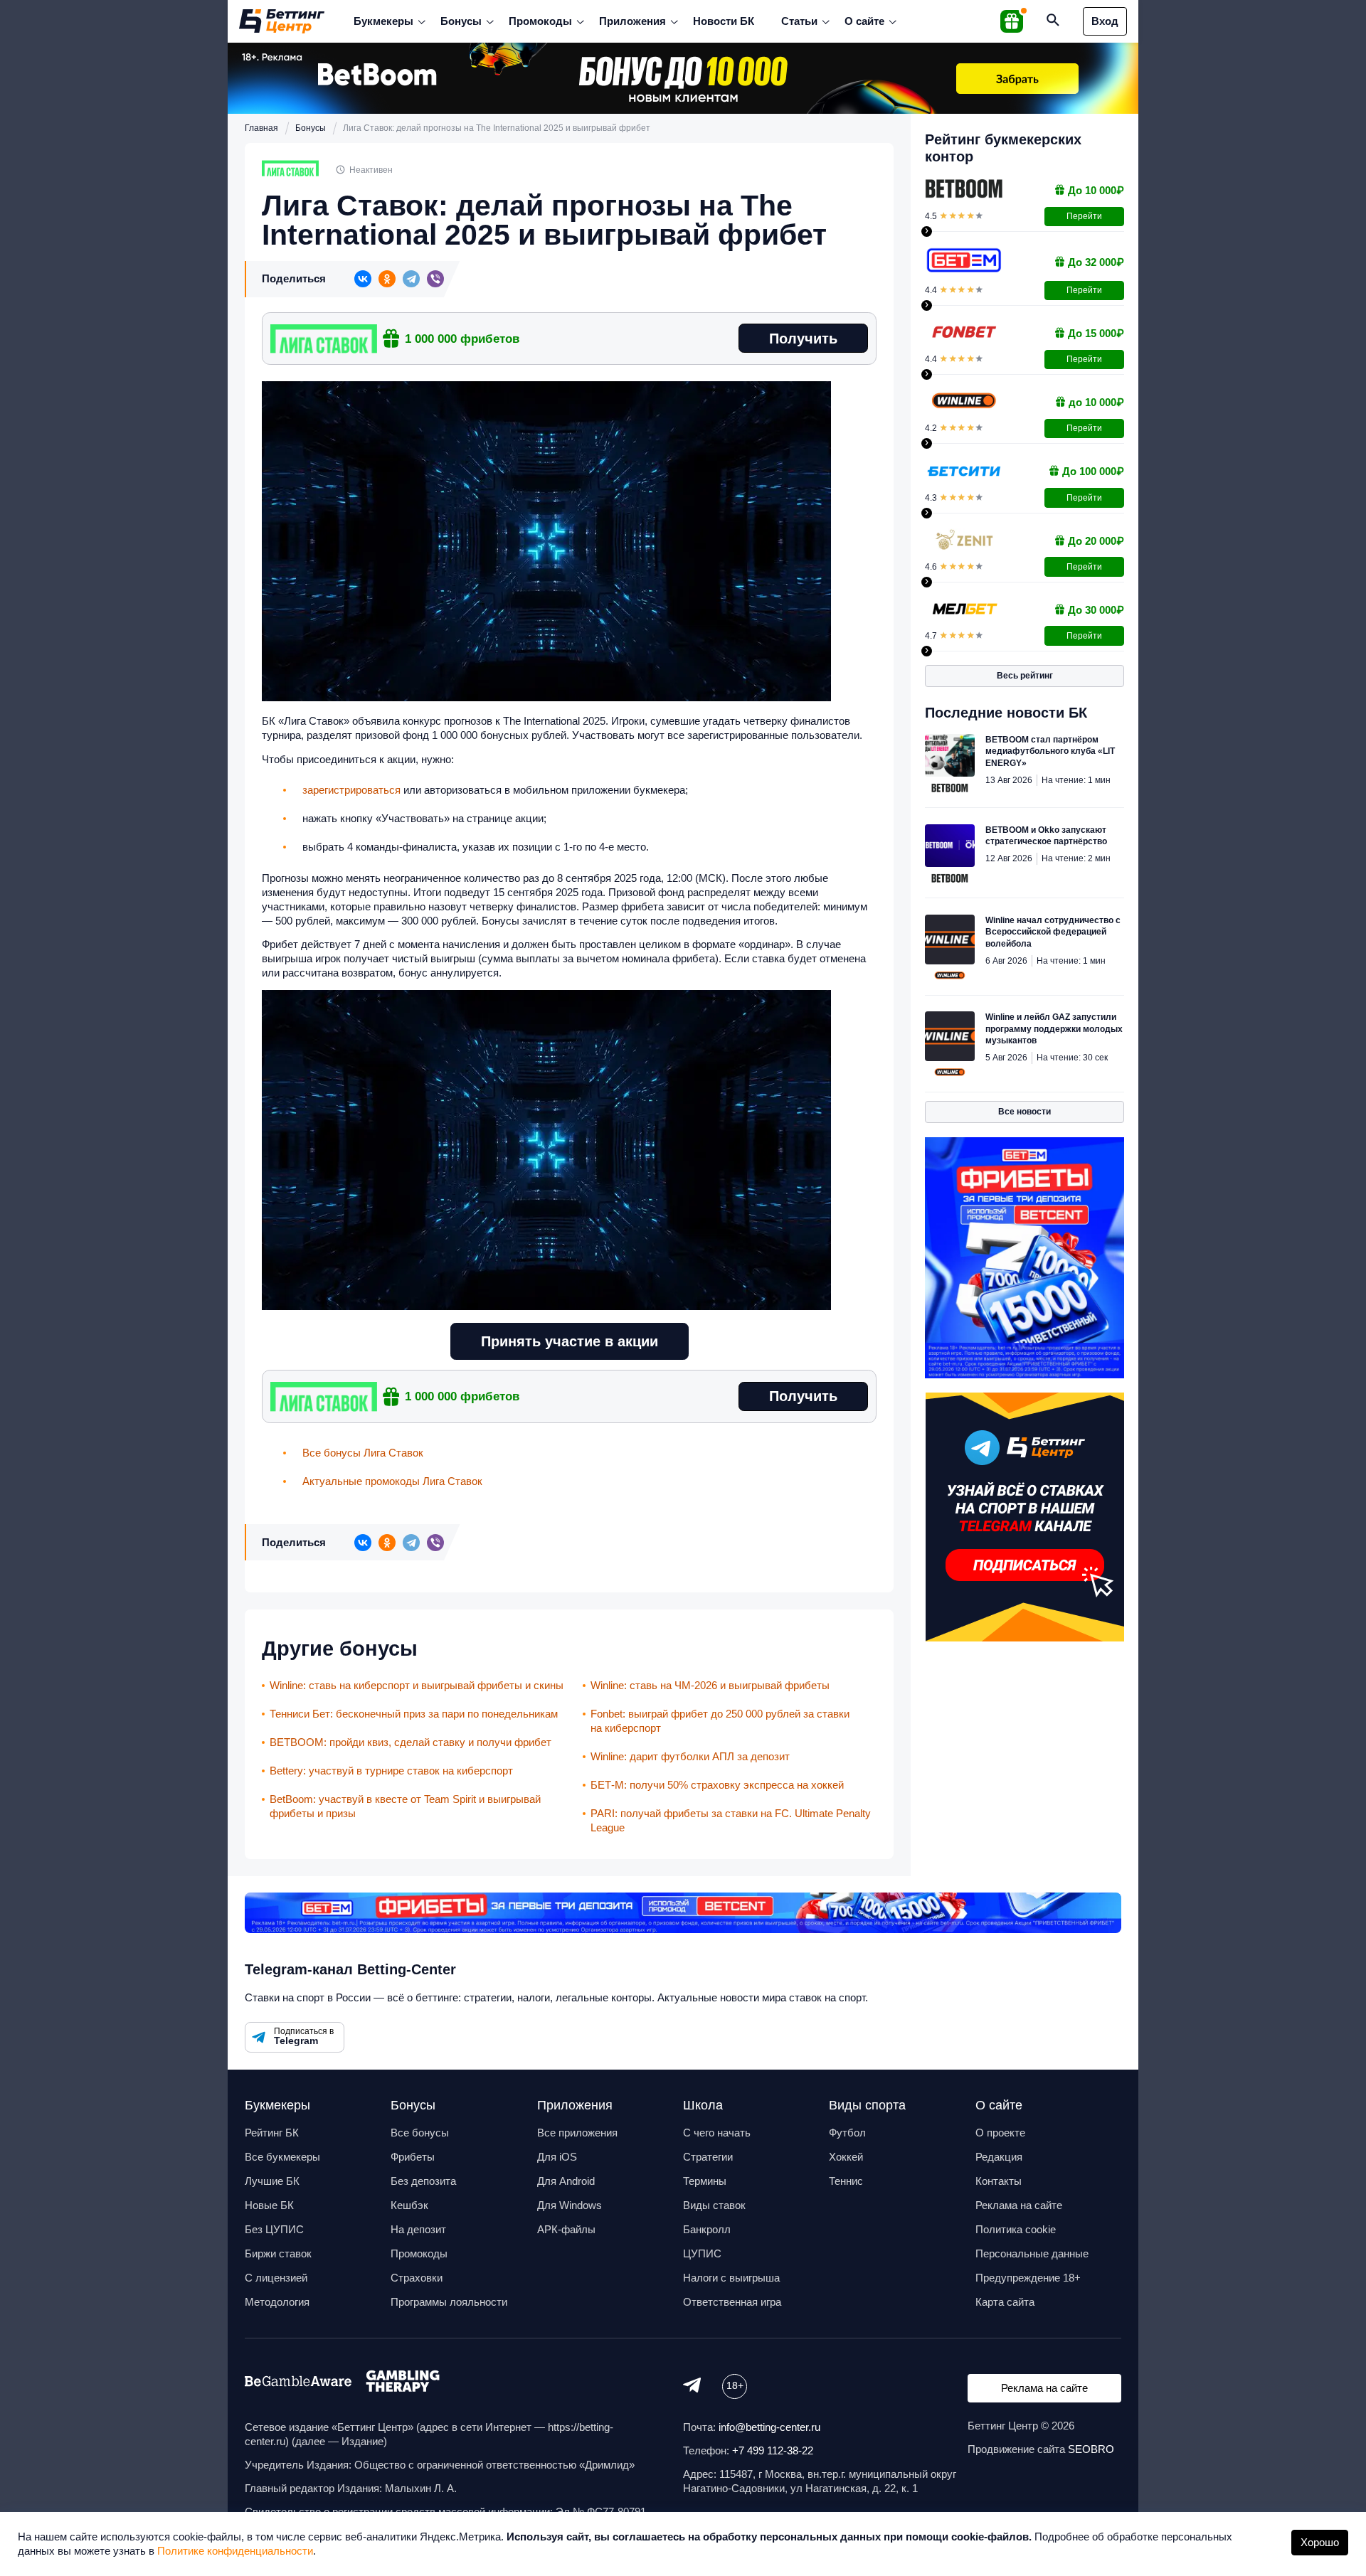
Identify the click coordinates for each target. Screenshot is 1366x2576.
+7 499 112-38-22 (773, 2450)
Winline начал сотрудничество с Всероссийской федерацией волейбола (1053, 932)
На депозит (418, 2229)
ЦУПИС (702, 2253)
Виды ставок (714, 2205)
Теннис (846, 2181)
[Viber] (435, 279)
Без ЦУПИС (274, 2229)
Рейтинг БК (272, 2133)
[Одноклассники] (387, 279)
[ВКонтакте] (363, 279)
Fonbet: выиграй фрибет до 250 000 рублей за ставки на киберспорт (720, 1721)
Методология (277, 2302)
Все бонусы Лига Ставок (363, 1453)
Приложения (632, 21)
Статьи (799, 21)
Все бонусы (420, 2133)
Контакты (999, 2181)
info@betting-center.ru (769, 2427)
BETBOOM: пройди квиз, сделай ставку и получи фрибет (411, 1742)
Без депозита (423, 2181)
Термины (705, 2181)
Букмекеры (383, 21)
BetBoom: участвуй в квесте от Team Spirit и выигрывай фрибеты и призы (405, 1806)
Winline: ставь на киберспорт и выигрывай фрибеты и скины (417, 1685)
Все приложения (577, 2133)
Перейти (1084, 216)
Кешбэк (409, 2205)
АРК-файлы (566, 2229)
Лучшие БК (272, 2181)
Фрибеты (413, 2157)
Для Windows (570, 2205)
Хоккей (846, 2157)
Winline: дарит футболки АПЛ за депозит (690, 1756)
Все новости (1024, 1112)
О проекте (1000, 2133)
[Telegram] (411, 279)
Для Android (566, 2181)
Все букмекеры (282, 2157)
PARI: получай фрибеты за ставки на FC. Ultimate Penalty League (731, 1820)
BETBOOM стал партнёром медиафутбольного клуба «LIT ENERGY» (1050, 751)
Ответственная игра (732, 2302)
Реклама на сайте (1019, 2205)
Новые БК (269, 2205)
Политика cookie (1016, 2229)
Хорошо (1320, 2542)
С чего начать (717, 2133)
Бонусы (461, 21)
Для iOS (557, 2157)
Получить (803, 339)
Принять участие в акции (570, 1341)
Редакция (999, 2157)
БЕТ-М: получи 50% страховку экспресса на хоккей (717, 1785)
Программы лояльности (449, 2302)
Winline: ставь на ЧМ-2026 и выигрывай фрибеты (710, 1685)
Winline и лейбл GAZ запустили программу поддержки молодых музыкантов (1054, 1029)
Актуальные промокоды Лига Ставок (392, 1481)
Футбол (847, 2133)
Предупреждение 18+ (1028, 2278)
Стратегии (708, 2157)
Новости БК (724, 21)
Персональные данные (1032, 2253)
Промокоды (540, 21)
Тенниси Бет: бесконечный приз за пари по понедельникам (414, 1714)
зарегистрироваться (351, 790)
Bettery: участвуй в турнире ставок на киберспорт (391, 1771)
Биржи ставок (278, 2253)
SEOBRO (1091, 2449)
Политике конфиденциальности (235, 2551)
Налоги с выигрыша (731, 2278)
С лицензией (276, 2278)
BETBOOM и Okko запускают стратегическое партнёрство (1046, 836)
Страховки (417, 2278)
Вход (1105, 21)
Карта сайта (1005, 2302)
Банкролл (707, 2229)
